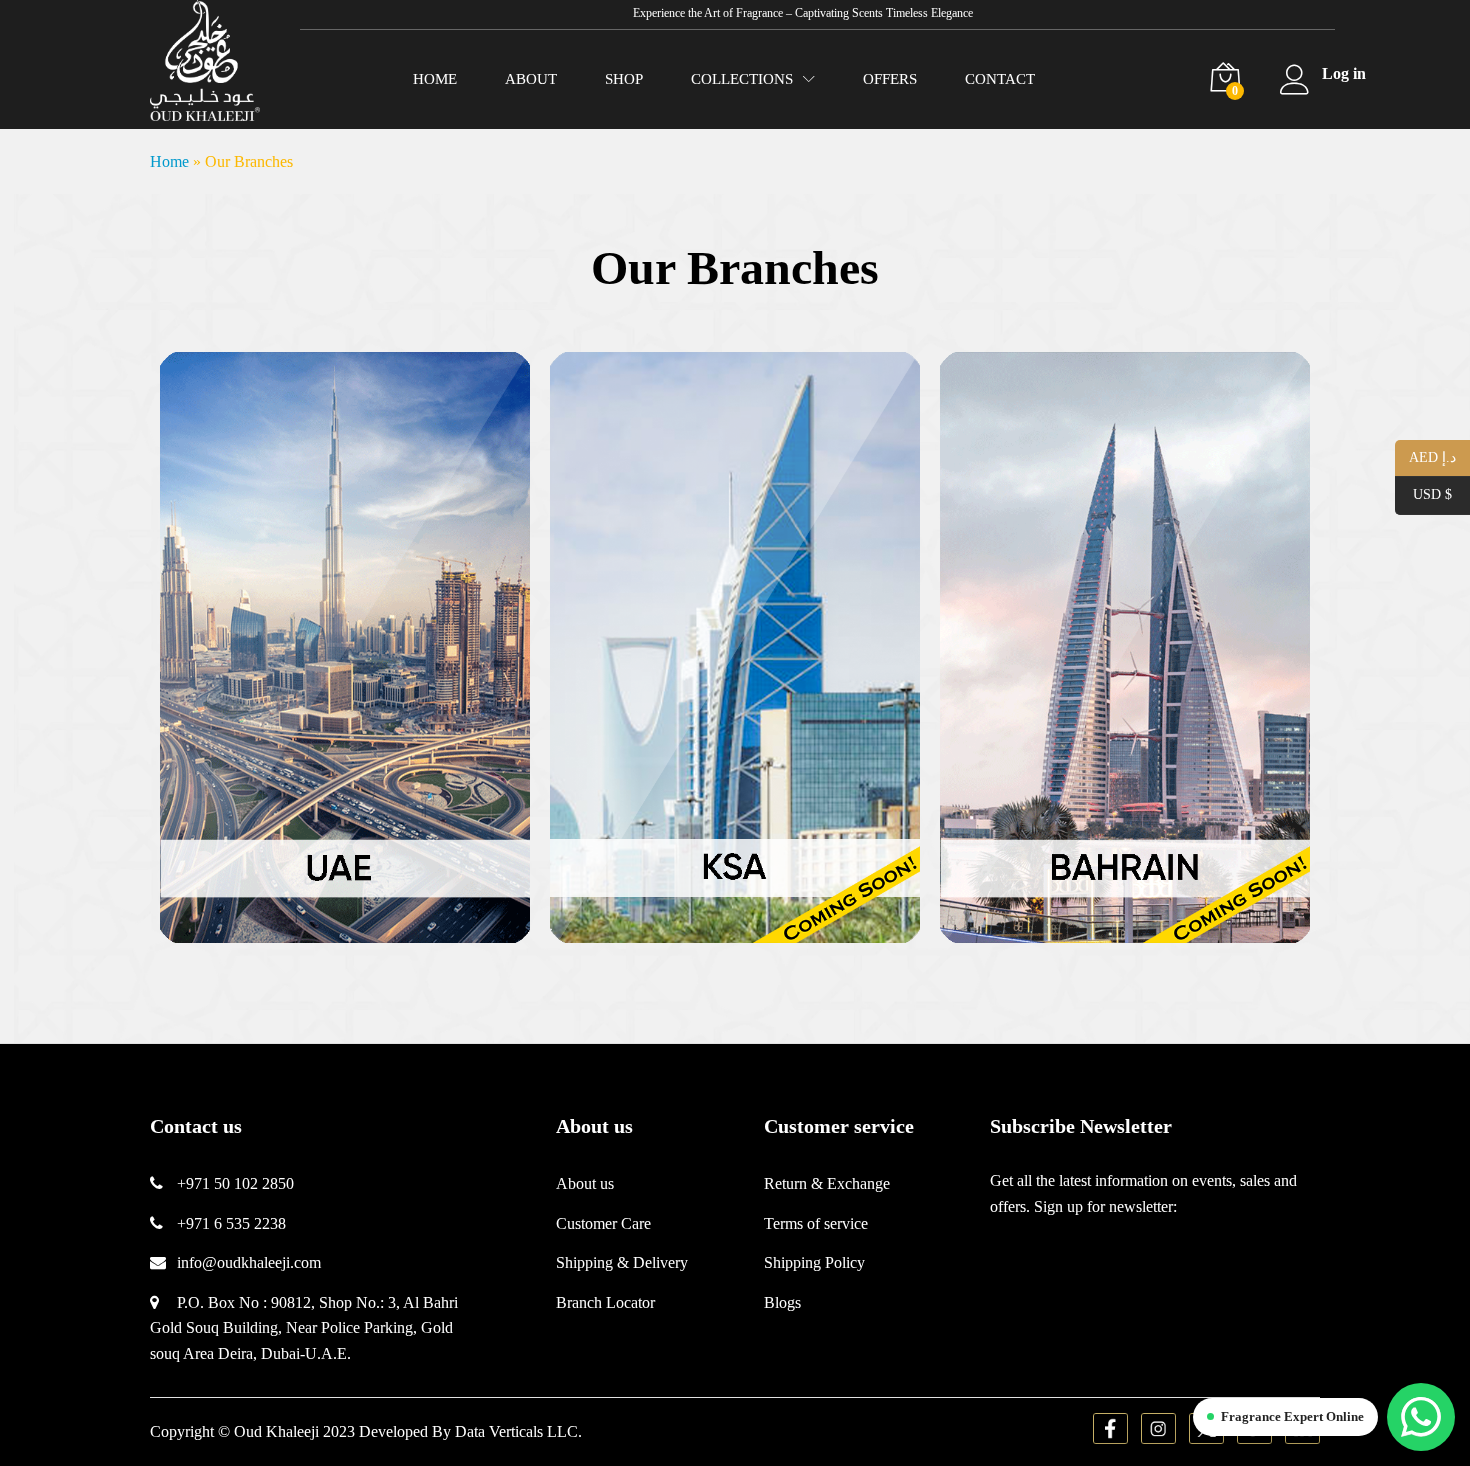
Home (435, 79)
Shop (624, 79)
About (531, 79)
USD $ (1423, 494)
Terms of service (816, 1223)
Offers (890, 79)
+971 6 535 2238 (231, 1223)
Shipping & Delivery (622, 1262)
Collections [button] (742, 79)
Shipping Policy (814, 1262)
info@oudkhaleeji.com (249, 1262)
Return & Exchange (827, 1183)
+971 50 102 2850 (235, 1183)
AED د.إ (1425, 456)
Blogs (782, 1302)
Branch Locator (605, 1302)
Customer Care (603, 1223)
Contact (1000, 79)
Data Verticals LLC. (518, 1431)
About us (585, 1183)
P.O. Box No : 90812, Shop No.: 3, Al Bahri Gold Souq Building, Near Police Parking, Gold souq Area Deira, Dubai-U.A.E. (304, 1328)
